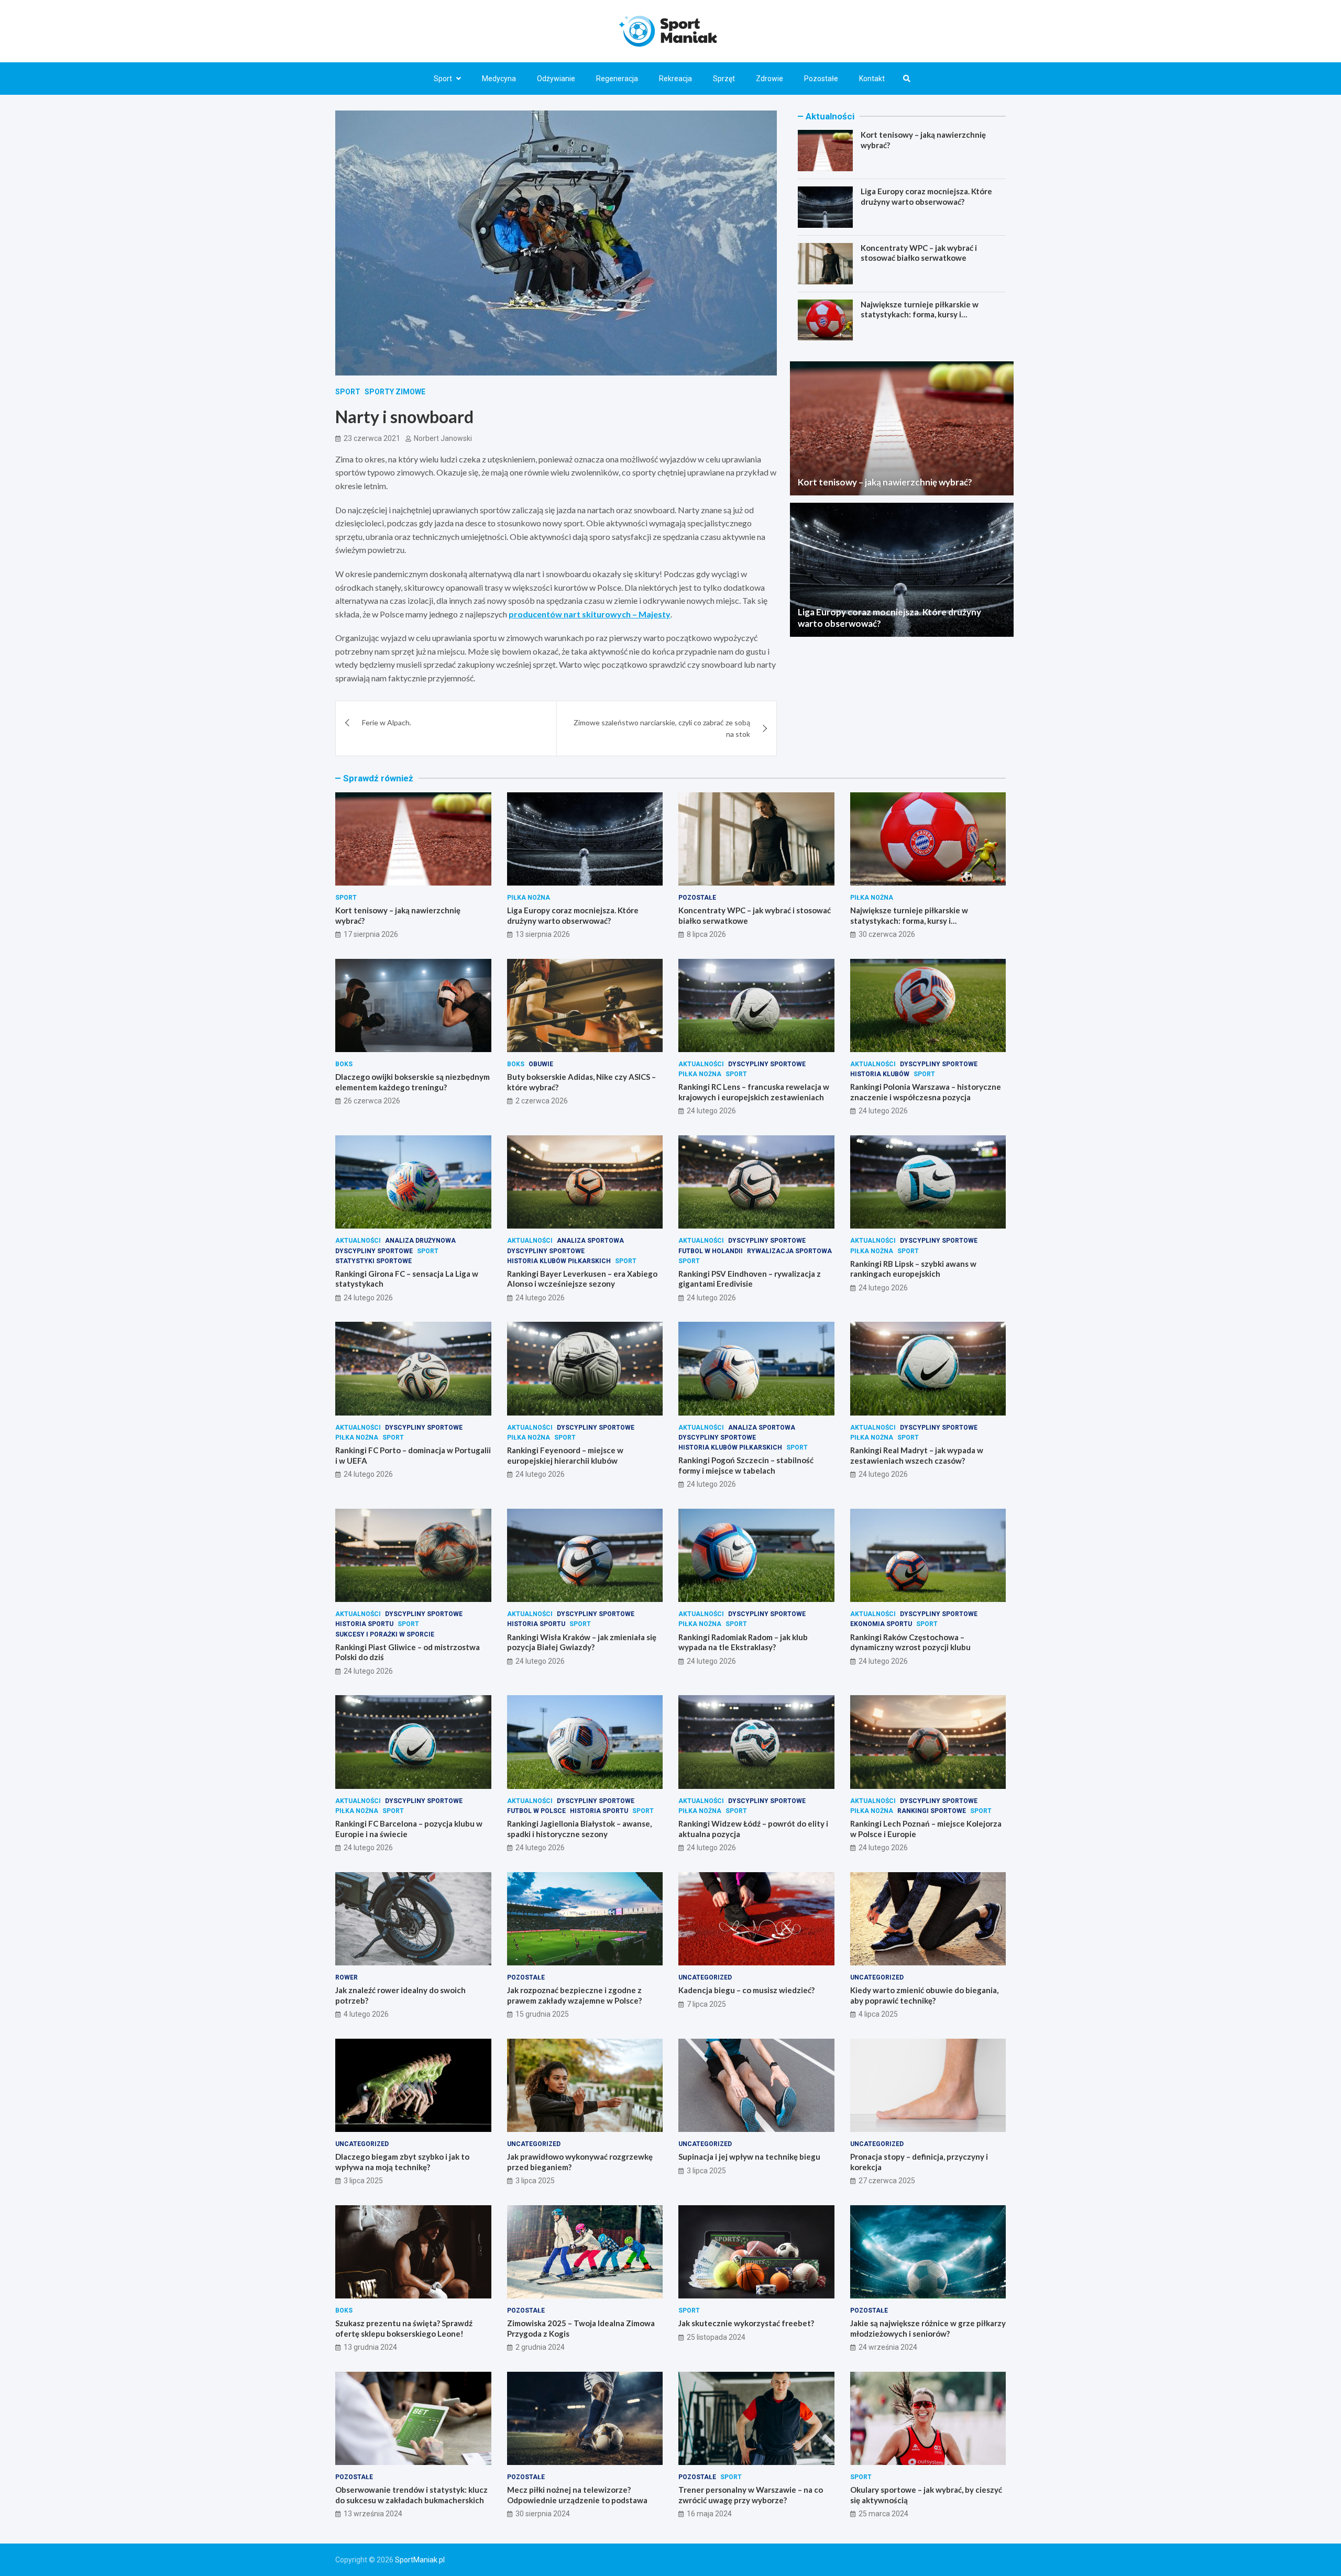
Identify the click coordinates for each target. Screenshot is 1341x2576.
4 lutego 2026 (366, 2014)
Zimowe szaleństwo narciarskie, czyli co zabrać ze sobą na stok (662, 728)
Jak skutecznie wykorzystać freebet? (746, 2323)
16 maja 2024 (709, 2514)
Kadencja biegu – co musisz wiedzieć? (746, 1990)
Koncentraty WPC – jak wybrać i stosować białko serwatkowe (919, 253)
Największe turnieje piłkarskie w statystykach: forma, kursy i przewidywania (920, 314)
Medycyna (499, 79)
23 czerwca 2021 (372, 438)
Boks (344, 1064)
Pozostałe (821, 79)
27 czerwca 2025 (887, 2181)
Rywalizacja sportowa (789, 1251)
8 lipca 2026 (706, 934)
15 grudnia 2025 (542, 2014)
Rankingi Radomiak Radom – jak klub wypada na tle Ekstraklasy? (743, 1642)
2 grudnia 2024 (540, 2347)
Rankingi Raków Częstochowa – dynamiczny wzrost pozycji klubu (910, 1642)
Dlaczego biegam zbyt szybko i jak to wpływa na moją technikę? (402, 2162)
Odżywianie (556, 79)
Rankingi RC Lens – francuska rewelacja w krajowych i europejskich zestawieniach (754, 1092)
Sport (443, 79)
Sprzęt (724, 79)
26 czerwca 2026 (372, 1101)
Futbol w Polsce (536, 1811)
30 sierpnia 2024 (543, 2514)
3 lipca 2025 (363, 2181)
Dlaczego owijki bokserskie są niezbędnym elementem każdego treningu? (413, 1082)
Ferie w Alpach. (387, 722)
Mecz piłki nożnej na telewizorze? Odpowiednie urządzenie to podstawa (577, 2495)
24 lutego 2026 (711, 1111)
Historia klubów (880, 1074)
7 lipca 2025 (706, 2004)
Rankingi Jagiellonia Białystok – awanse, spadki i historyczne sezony (579, 1829)
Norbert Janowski (443, 438)
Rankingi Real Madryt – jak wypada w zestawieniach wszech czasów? (917, 1455)
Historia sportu (364, 1624)
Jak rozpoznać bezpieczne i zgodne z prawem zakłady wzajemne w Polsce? (574, 1995)
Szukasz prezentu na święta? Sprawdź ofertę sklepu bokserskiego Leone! (404, 2328)
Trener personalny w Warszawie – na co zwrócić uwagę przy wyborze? (751, 2495)
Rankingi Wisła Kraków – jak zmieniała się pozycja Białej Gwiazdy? (582, 1642)
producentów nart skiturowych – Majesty (590, 614)
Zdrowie (770, 79)
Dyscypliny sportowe (767, 1064)
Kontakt (872, 79)
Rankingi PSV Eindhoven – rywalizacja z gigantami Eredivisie (750, 1279)
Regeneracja (617, 79)
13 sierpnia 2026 (543, 934)
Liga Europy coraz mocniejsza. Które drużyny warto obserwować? (926, 196)
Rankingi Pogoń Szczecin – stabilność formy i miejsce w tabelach (746, 1465)
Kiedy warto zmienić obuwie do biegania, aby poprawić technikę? (924, 1995)
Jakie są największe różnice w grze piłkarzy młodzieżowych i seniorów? (928, 2328)
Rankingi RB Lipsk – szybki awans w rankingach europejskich (913, 1269)
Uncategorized (705, 1977)
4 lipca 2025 (878, 2014)
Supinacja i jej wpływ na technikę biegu (749, 2157)
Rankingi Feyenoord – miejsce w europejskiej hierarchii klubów (565, 1455)
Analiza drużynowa (420, 1241)
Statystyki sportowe (373, 1261)
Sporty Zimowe (395, 392)
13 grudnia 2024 (370, 2347)
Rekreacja (675, 79)
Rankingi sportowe (932, 1811)
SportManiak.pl (420, 2560)
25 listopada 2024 (716, 2337)
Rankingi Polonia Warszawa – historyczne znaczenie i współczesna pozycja (926, 1092)
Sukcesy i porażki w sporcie (385, 1634)
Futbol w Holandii (711, 1251)
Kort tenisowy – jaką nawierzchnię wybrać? (885, 482)
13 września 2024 (373, 2514)
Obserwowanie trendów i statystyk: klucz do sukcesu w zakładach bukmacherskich (411, 2495)
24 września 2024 (888, 2347)
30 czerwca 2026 (887, 934)
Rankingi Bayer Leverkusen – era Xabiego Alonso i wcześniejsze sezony (582, 1279)
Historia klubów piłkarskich (559, 1261)
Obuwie (541, 1064)
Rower (347, 1977)
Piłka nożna (529, 898)
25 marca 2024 (883, 2514)
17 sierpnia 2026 (371, 934)
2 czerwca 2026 (542, 1101)
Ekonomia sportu (881, 1624)
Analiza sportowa (590, 1241)
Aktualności (701, 1064)
